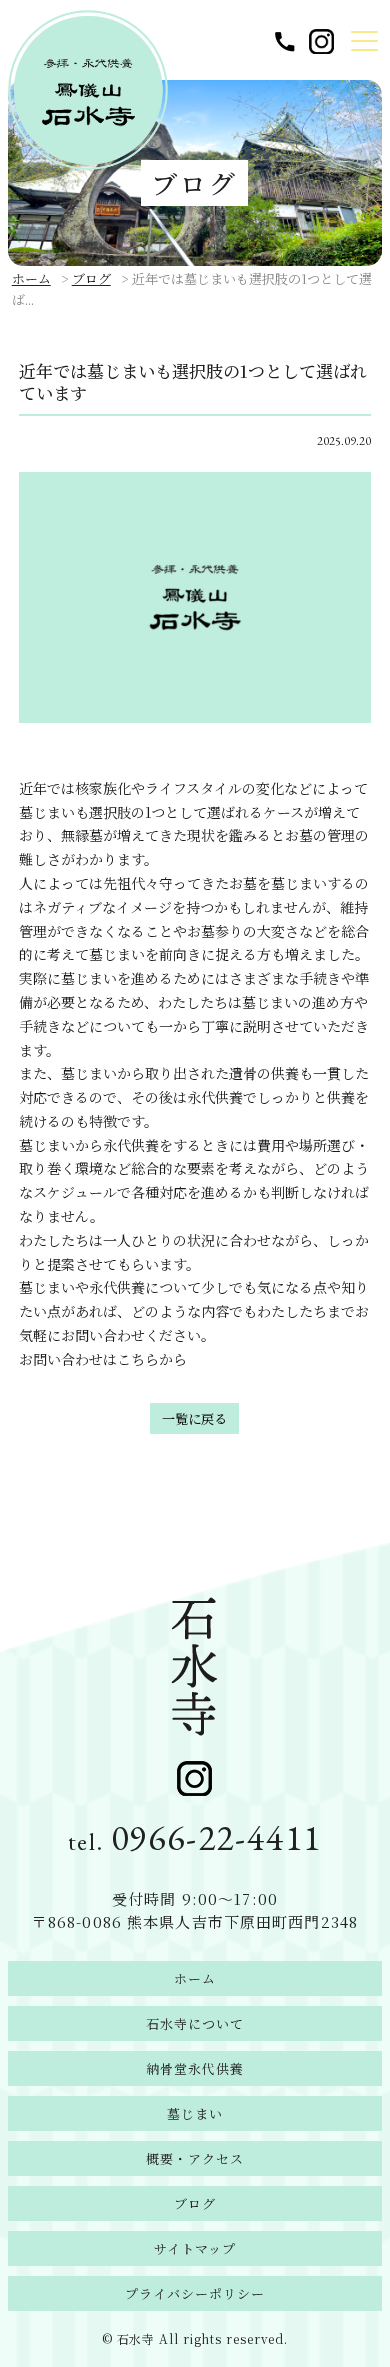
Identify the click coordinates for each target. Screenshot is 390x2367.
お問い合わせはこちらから (103, 1359)
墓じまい (195, 2113)
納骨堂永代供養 (195, 2068)
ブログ (91, 278)
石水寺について (195, 2023)
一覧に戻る (194, 1418)
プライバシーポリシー (195, 2293)
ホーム (31, 278)
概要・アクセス (195, 2158)
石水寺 (136, 2338)
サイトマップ (195, 2248)
